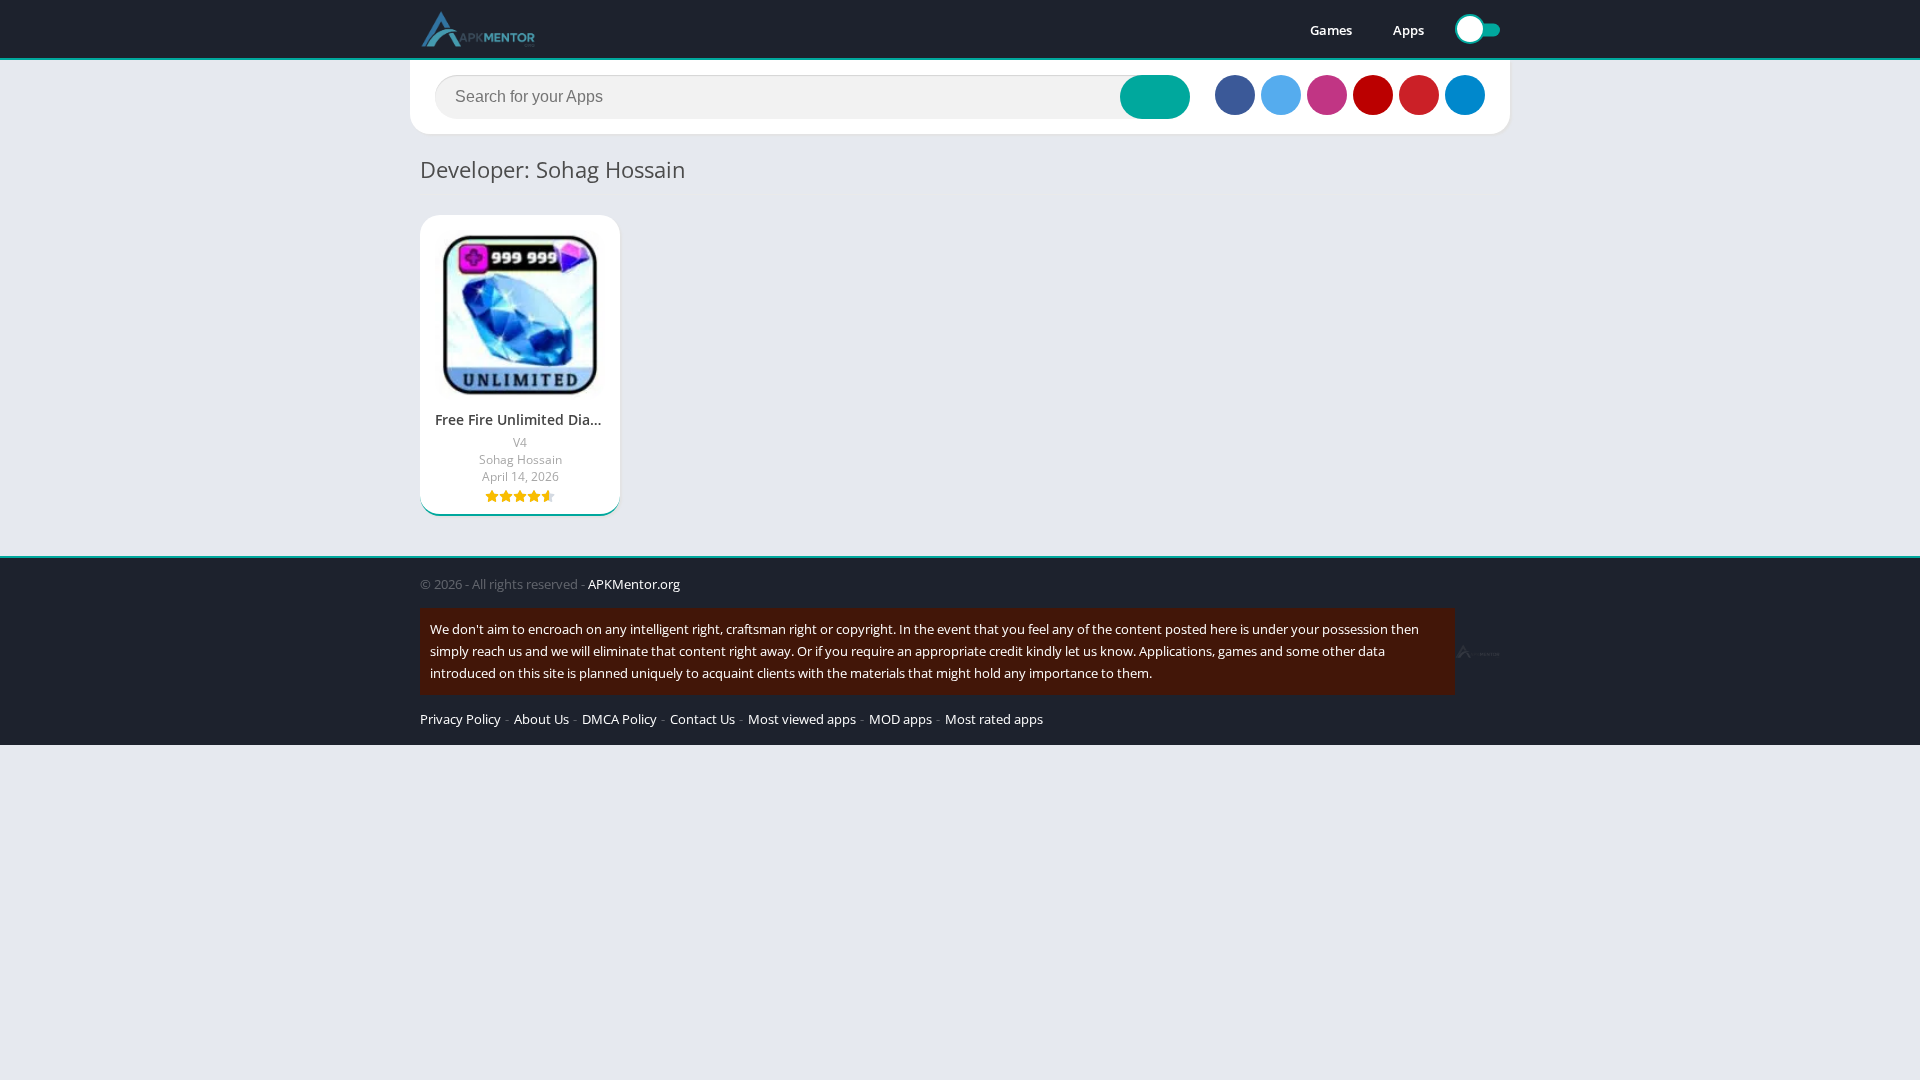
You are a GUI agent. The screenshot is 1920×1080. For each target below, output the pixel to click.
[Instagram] (1327, 95)
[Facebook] (1235, 95)
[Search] (1155, 97)
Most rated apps (994, 719)
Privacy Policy (460, 719)
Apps (1408, 30)
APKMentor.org (634, 584)
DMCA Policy (619, 719)
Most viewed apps (802, 719)
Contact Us (702, 719)
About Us (541, 719)
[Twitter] (1281, 95)
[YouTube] (1373, 95)
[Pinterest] (1419, 95)
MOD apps (900, 719)
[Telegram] (1465, 95)
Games (1331, 30)
